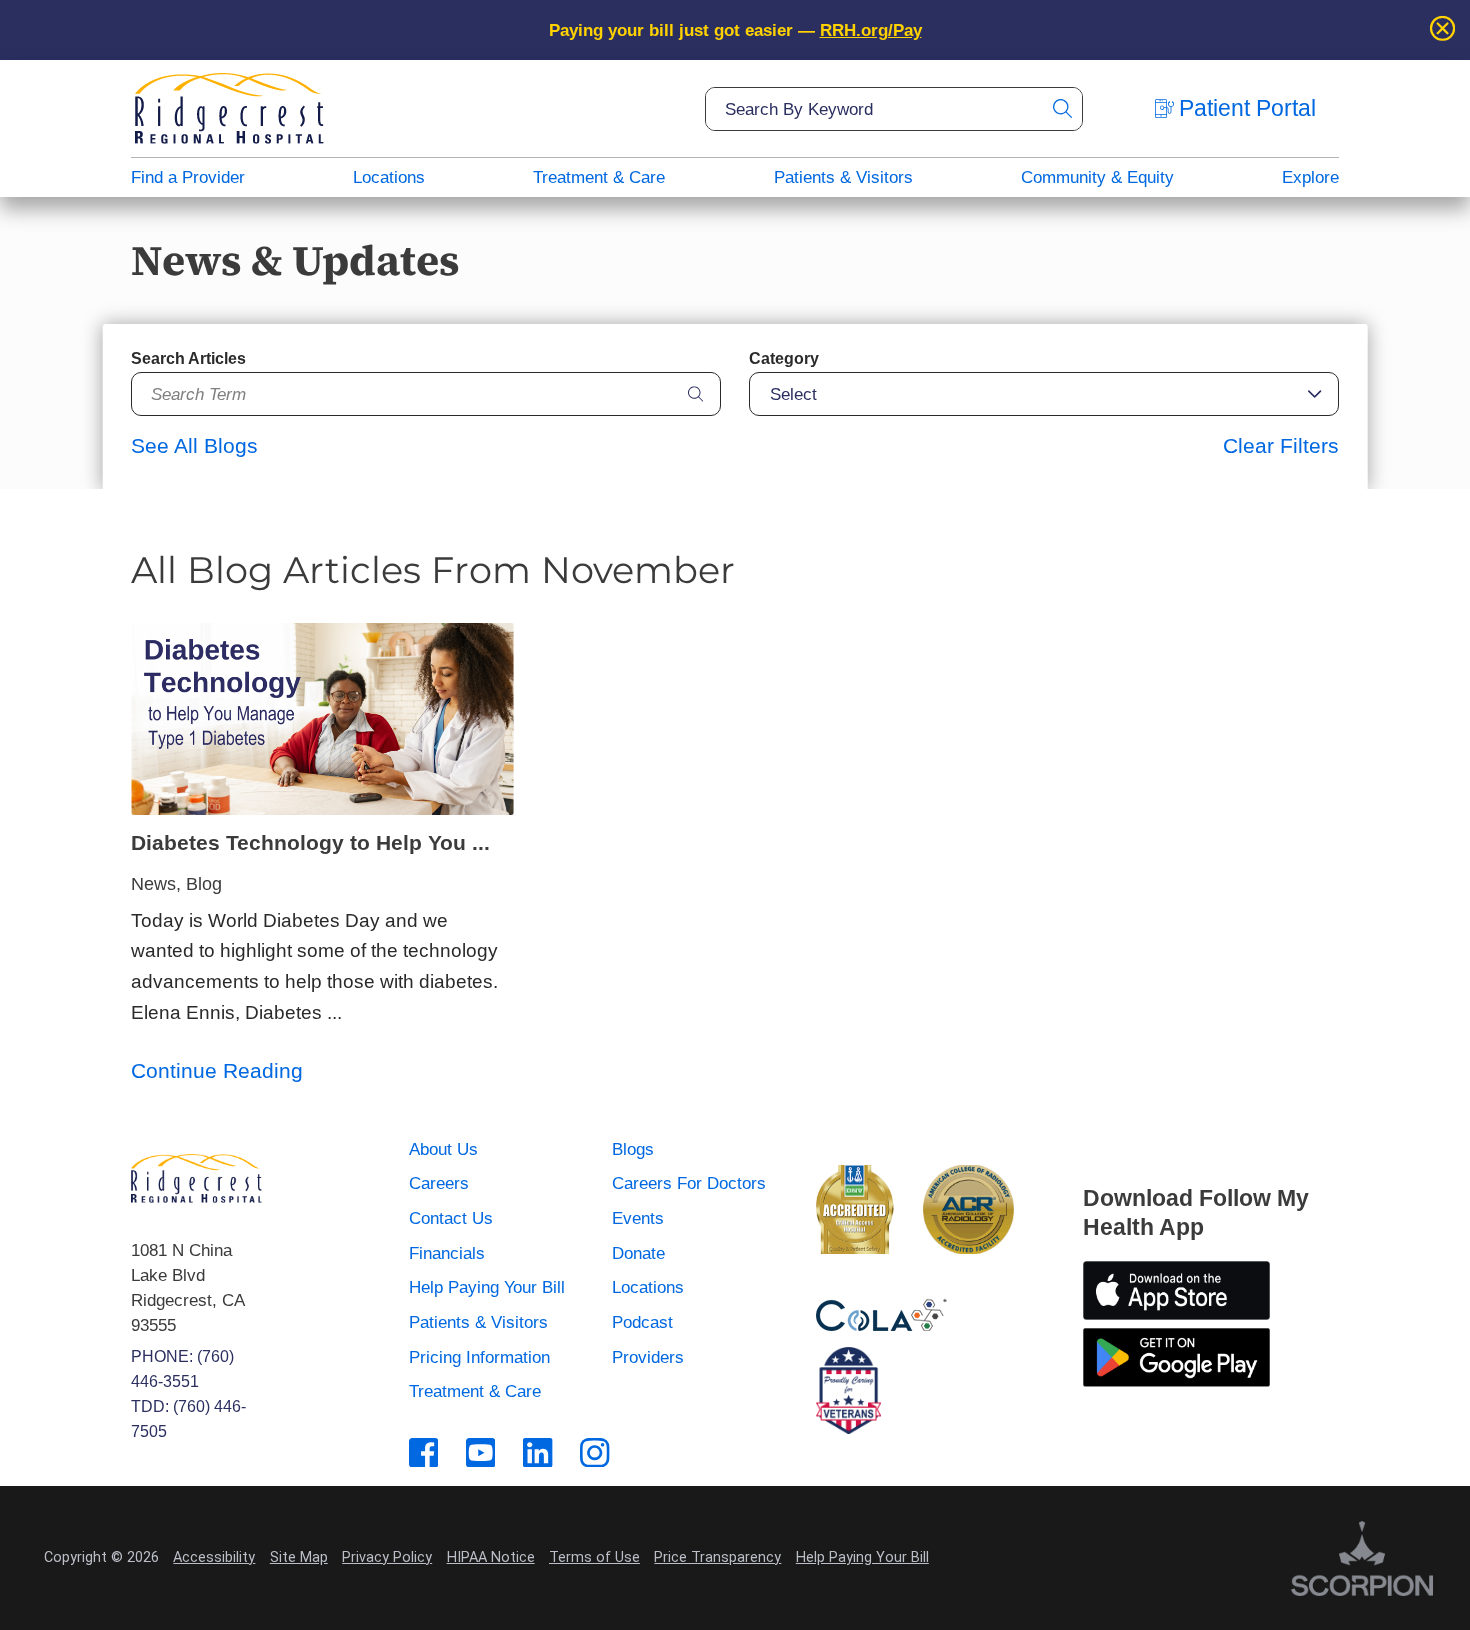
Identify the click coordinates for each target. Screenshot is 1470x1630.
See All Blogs (194, 445)
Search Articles (188, 358)
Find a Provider (188, 177)
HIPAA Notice (491, 1557)
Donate (638, 1253)
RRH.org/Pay (871, 30)
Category (784, 358)
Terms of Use (594, 1557)
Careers (439, 1183)
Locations (389, 177)
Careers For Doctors (689, 1183)
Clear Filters (1281, 445)
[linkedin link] (537, 1452)
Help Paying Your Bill (487, 1287)
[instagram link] (594, 1452)
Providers (648, 1357)
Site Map (299, 1557)
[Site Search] (1061, 109)
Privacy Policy (387, 1557)
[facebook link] (423, 1452)
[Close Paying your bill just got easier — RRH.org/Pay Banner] (1442, 30)
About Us (443, 1149)
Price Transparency (717, 1557)
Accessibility (214, 1557)
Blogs (633, 1149)
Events (638, 1218)
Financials (447, 1253)
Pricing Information (479, 1357)
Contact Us (451, 1218)
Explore (1310, 177)
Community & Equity (1097, 177)
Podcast (642, 1322)
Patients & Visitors (843, 177)
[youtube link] (480, 1452)
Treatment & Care (599, 177)
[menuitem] (188, 177)
